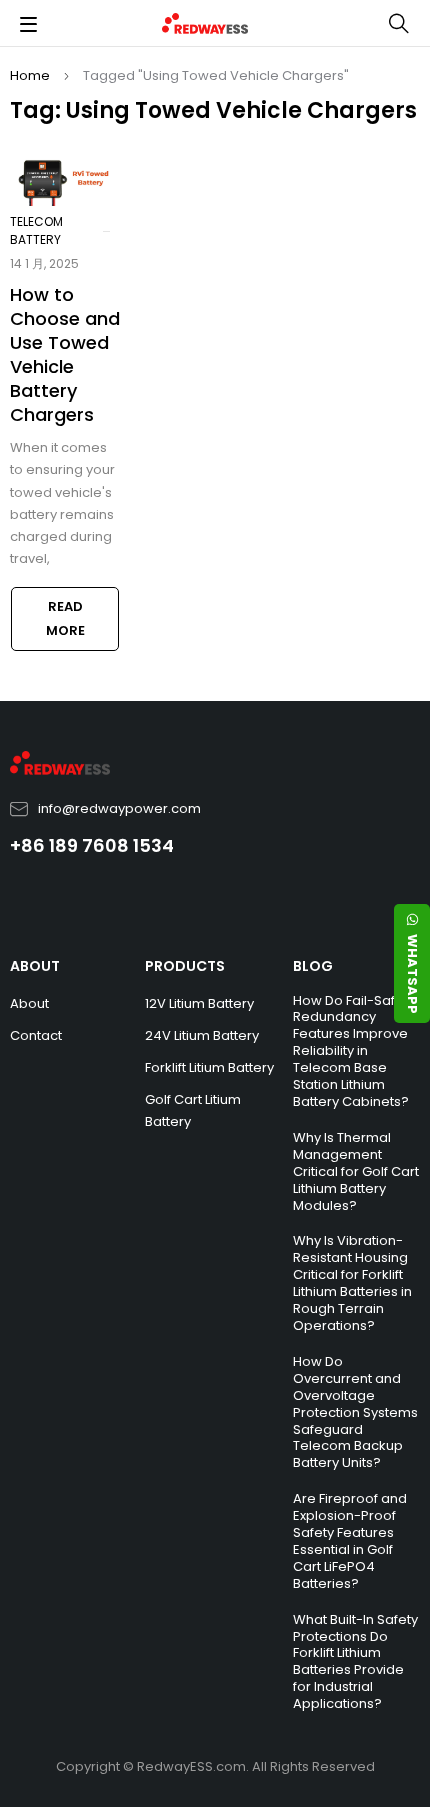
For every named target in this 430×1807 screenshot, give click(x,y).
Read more (65, 618)
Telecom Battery (36, 230)
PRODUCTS (185, 966)
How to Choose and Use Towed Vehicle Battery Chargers (65, 354)
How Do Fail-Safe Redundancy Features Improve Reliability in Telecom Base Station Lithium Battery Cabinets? (351, 1051)
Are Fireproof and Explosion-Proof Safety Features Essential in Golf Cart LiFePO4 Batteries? (350, 1541)
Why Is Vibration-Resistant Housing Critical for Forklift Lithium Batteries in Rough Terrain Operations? (352, 1283)
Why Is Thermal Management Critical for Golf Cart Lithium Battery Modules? (356, 1171)
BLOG (313, 966)
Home (30, 75)
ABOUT (35, 966)
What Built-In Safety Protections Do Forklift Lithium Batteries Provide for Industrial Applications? (355, 1662)
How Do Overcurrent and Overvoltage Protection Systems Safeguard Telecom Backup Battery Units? (355, 1412)
